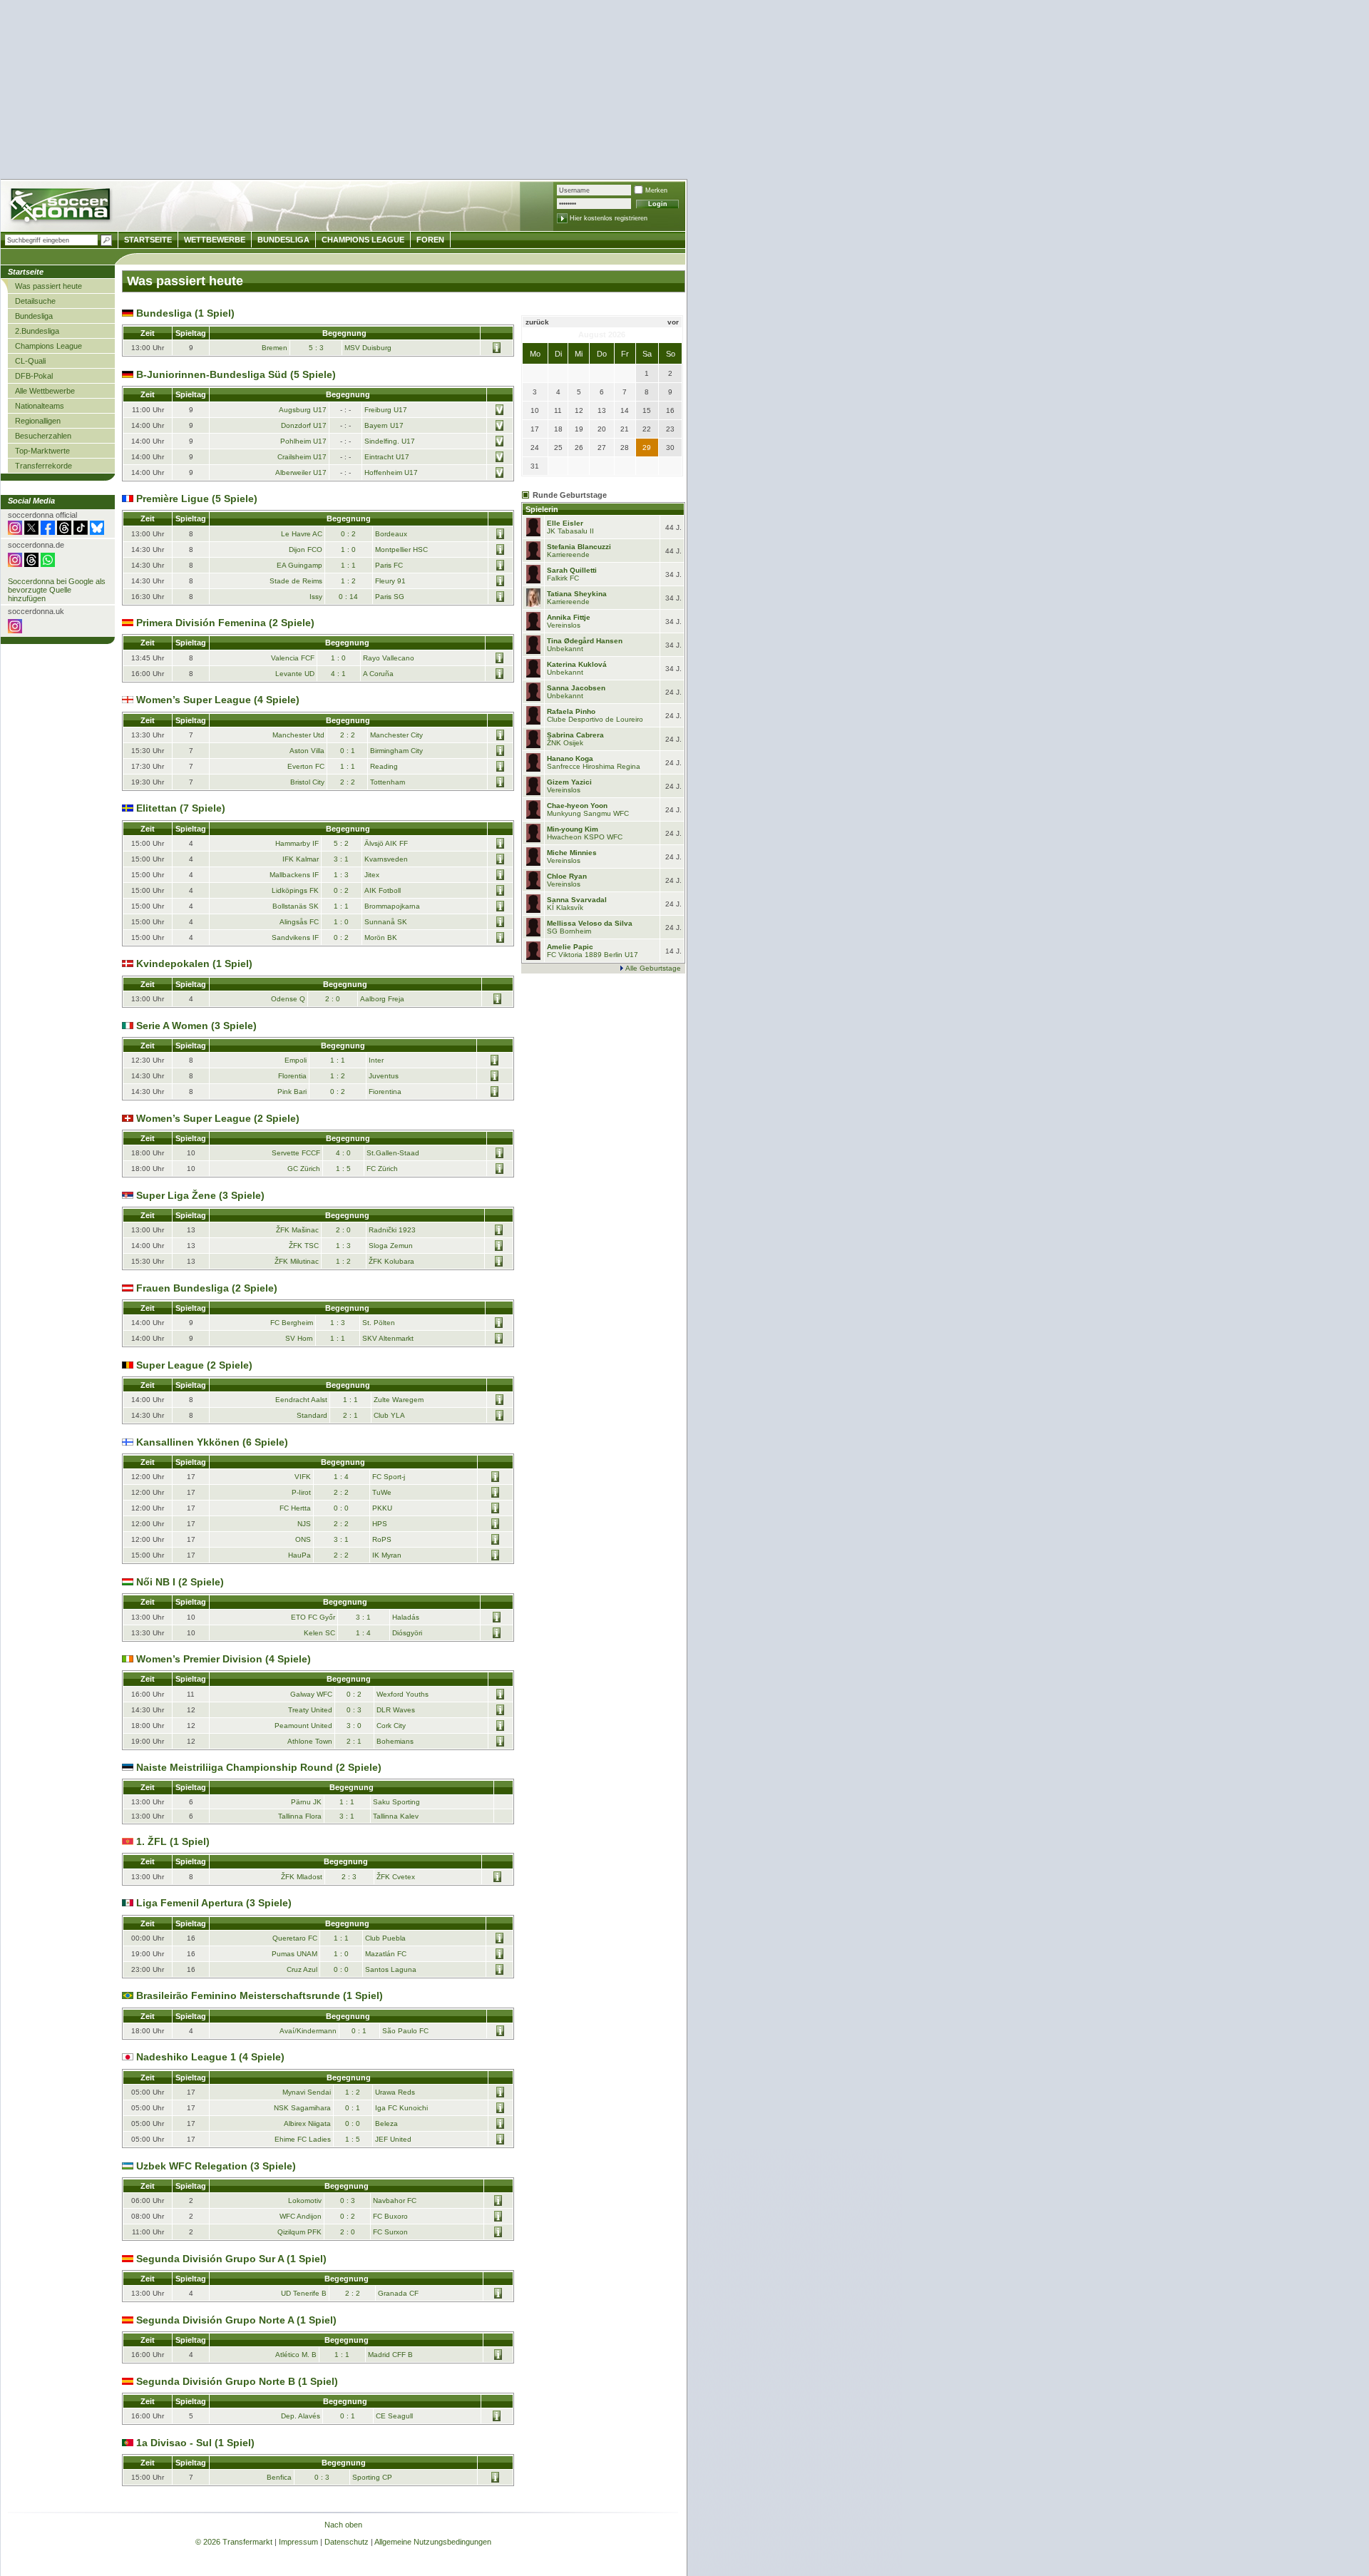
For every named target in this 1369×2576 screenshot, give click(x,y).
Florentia (292, 1076)
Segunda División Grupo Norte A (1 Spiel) (235, 2320)
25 (558, 448)
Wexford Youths (403, 1694)
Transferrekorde (43, 466)
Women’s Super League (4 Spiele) (216, 700)
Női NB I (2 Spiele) (179, 1582)
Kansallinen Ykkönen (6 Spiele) (211, 1442)
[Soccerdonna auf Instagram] (15, 532)
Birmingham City (396, 751)
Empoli (296, 1060)
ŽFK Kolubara (391, 1261)
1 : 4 (341, 1477)
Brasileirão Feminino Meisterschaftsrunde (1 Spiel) (258, 1995)
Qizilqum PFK (299, 2232)
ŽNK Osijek (565, 743)
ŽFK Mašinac (297, 1230)
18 (558, 429)
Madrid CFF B (390, 2355)
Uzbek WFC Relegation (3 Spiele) (215, 2166)
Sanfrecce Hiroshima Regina (594, 766)
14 (625, 410)
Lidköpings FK (295, 890)
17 (535, 429)
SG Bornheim (569, 931)
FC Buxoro (390, 2216)
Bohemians (395, 1741)
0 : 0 (341, 1508)
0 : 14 (348, 597)
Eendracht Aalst (301, 1400)
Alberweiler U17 (301, 472)
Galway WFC (311, 1694)
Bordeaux (391, 534)
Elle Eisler (565, 523)
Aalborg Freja (382, 999)
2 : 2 (348, 735)
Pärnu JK (306, 1802)
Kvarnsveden (386, 859)
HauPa (299, 1555)
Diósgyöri (407, 1633)
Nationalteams (40, 406)
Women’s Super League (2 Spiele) (216, 1118)
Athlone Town (310, 1741)
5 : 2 (341, 843)
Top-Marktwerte (42, 451)
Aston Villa (307, 751)
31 (535, 466)
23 (670, 429)
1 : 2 (348, 581)
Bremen (275, 348)
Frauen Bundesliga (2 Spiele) (205, 1288)
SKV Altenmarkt (388, 1338)
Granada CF (398, 2293)
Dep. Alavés (301, 2416)
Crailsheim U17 (302, 457)
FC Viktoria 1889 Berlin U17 (593, 955)
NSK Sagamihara (302, 2108)
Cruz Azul (302, 1969)
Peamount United (303, 1726)
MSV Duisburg (368, 348)
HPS (380, 1524)
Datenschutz (347, 2542)
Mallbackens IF (294, 875)
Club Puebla (385, 1938)
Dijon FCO (306, 550)
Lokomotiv (305, 2201)
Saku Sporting (396, 1802)
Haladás (406, 1617)
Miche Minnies (572, 853)
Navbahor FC (395, 2201)
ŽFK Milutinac (297, 1261)
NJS (304, 1524)
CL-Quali (30, 361)
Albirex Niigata (307, 2123)
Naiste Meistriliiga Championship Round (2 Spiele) (257, 1767)
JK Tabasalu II (570, 531)
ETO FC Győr (313, 1617)
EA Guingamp (299, 565)
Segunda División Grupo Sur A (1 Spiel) (230, 2259)
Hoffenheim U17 (391, 472)
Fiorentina (385, 1092)
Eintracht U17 (387, 457)
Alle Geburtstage (653, 968)
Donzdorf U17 (304, 425)
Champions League (48, 346)
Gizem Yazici (569, 782)
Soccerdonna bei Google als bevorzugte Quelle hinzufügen (57, 590)
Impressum (298, 2542)
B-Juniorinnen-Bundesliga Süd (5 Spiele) (235, 374)
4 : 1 (338, 674)
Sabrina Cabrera (575, 735)
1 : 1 (348, 565)
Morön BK (381, 937)
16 (670, 410)
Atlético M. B (296, 2355)
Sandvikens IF (295, 937)
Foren (430, 240)
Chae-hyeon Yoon (577, 806)
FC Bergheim (292, 1323)
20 (602, 429)
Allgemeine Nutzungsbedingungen (433, 2542)
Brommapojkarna (392, 906)
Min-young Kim (573, 829)
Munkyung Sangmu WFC (588, 813)
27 (602, 448)
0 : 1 (348, 751)
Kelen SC (319, 1633)
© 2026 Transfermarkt (234, 2542)
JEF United (393, 2139)
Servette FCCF (296, 1153)
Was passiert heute (48, 286)
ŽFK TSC (304, 1246)
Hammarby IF (297, 843)
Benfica (279, 2477)
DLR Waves (396, 1710)
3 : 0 (354, 1726)
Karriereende (568, 554)
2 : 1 (350, 1415)
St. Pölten (379, 1323)
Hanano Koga (570, 758)
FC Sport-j (389, 1477)
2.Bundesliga (37, 331)
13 (602, 410)
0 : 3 (354, 1710)
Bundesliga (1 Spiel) (184, 313)
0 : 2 (348, 534)
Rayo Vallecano (389, 658)
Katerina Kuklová (577, 664)
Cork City (391, 1726)
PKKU (382, 1508)
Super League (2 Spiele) (193, 1365)
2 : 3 (349, 1877)
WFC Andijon (301, 2216)
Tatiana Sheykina (577, 594)
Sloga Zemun (391, 1246)
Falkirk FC (563, 578)
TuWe (382, 1492)
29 (647, 448)
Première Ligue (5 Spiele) (195, 499)
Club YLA (389, 1415)
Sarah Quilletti (572, 570)
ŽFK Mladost (302, 1877)
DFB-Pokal (34, 376)
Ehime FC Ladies (303, 2139)
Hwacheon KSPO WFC (585, 837)
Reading (384, 766)
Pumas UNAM (294, 1954)
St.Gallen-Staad (393, 1153)
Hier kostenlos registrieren (609, 218)
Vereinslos (564, 625)
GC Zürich (304, 1169)
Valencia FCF (293, 658)
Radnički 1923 (392, 1230)
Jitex (372, 875)
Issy (316, 597)
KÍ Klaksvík (565, 908)
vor (673, 322)
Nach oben (343, 2525)
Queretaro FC (295, 1938)
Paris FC (389, 565)
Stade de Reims (296, 581)
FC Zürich (382, 1169)
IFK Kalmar (301, 859)
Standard (312, 1415)
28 (625, 448)
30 (670, 448)
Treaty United (310, 1710)
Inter (376, 1060)
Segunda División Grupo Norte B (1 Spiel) (236, 2381)
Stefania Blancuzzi (579, 547)
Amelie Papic (570, 947)
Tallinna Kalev (396, 1816)
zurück (537, 322)
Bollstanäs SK (296, 906)
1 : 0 (348, 550)
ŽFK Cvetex (396, 1877)
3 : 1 (341, 859)
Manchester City (396, 735)
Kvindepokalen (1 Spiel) (193, 964)
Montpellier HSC (401, 550)
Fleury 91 (390, 581)
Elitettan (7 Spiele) (179, 808)
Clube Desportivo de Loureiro (595, 719)
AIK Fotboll (383, 890)
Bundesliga (34, 316)
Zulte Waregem (399, 1400)
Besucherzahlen (43, 436)
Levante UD (295, 674)
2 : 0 (333, 999)
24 (535, 448)
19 (579, 429)
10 (535, 410)
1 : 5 (343, 1169)
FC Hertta (295, 1508)
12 (579, 410)
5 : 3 (316, 348)
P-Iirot (301, 1492)
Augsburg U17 (303, 410)
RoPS (382, 1539)
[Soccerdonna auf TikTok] (81, 532)
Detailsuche (35, 301)
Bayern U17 (384, 425)
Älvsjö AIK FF (386, 843)
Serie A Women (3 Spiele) (195, 1026)
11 (558, 410)
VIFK (303, 1477)
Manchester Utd (298, 735)
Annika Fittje (569, 617)
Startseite (148, 240)
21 (625, 429)
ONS (303, 1539)
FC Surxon (390, 2232)
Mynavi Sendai (307, 2092)
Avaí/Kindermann (308, 2031)
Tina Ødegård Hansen (585, 641)
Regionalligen (38, 421)
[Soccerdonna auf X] (31, 532)
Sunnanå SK (386, 922)
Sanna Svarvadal (577, 900)
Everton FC (306, 766)
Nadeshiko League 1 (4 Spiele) (209, 2057)
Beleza (386, 2123)
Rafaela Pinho (571, 711)
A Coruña (378, 674)
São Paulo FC (405, 2031)
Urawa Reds (395, 2092)
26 (579, 448)
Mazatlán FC (386, 1954)
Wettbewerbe (215, 240)
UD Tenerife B (304, 2293)
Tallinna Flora (300, 1816)
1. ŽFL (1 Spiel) (171, 1841)
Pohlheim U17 (303, 441)
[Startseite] (62, 207)
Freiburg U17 (386, 410)
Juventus (384, 1076)
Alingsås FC (299, 922)
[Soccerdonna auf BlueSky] (97, 532)
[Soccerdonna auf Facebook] (48, 532)
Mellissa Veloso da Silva (590, 923)
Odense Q (288, 999)
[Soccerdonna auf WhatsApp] (48, 564)
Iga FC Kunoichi (401, 2108)
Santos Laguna (391, 1969)
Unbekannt (565, 649)
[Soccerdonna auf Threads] (64, 532)
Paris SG (390, 597)
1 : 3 (341, 875)
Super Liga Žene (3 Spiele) (199, 1195)
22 (647, 429)
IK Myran (387, 1555)
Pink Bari (292, 1092)
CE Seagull (394, 2416)
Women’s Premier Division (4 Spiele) (222, 1659)
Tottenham (388, 782)
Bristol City (307, 782)
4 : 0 (343, 1153)
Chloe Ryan (567, 876)
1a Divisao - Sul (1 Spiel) (194, 2443)
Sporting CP (372, 2477)
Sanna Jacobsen (576, 688)
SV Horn (299, 1338)
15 (647, 410)
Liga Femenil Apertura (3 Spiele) (212, 1903)
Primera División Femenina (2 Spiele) (224, 623)
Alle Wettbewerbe (45, 391)
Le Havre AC (302, 534)
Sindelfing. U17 (390, 441)
